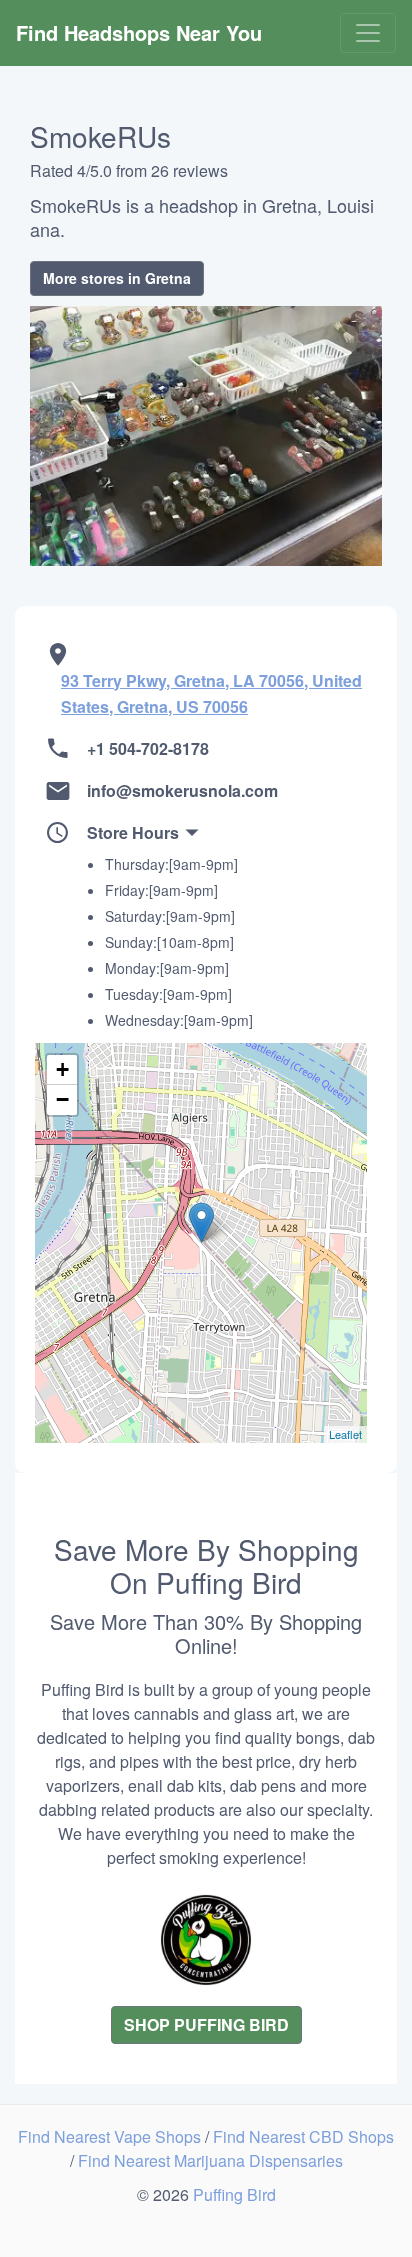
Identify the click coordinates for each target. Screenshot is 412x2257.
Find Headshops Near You (139, 32)
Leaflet (345, 1434)
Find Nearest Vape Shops (111, 2136)
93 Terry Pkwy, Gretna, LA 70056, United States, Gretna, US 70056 (211, 693)
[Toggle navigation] (368, 33)
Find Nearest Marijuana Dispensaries (210, 2160)
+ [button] (62, 1069)
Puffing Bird (234, 2194)
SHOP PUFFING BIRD (206, 2024)
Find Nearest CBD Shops (303, 2136)
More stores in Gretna (117, 278)
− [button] (62, 1099)
